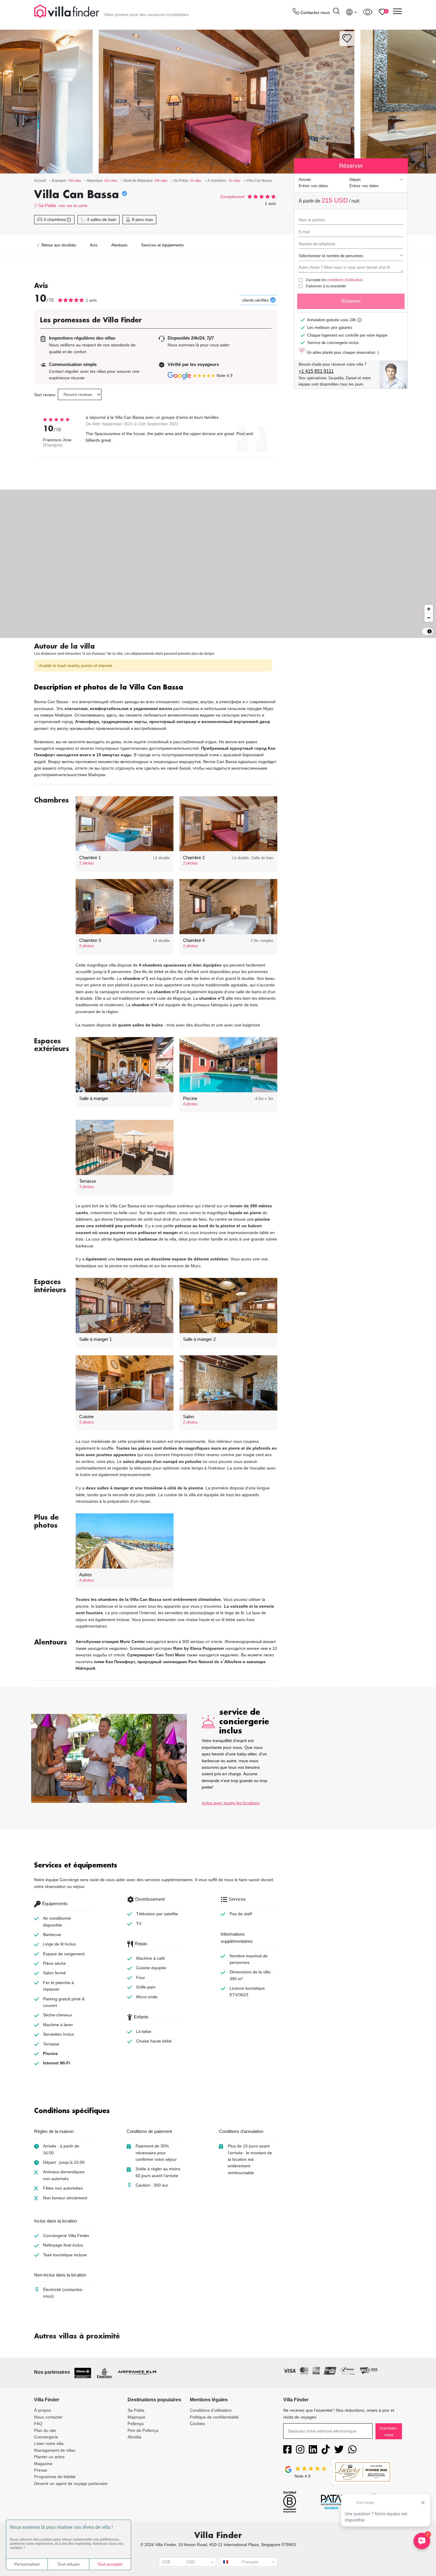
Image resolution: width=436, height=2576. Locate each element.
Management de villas (55, 2450)
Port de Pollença (143, 2430)
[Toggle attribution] (429, 631)
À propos (43, 2410)
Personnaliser (27, 2564)
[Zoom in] (429, 609)
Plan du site (45, 2430)
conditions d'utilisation (345, 280)
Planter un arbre (49, 2457)
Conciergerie (46, 2437)
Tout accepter (110, 2564)
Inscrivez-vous (389, 2431)
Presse (41, 2470)
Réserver (351, 301)
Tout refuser (69, 2564)
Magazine (43, 2464)
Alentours (119, 245)
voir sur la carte (73, 206)
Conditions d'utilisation (211, 2410)
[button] (156, 688)
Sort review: (45, 395)
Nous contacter (48, 2417)
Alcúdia (134, 2437)
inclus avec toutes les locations (231, 1803)
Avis (94, 245)
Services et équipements (163, 245)
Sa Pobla (47, 205)
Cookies (197, 2424)
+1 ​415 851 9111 (316, 371)
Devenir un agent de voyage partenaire (71, 2483)
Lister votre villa (49, 2443)
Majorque (136, 2417)
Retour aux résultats (58, 245)
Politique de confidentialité (214, 2417)
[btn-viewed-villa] (368, 12)
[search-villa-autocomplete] (336, 12)
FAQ (38, 2424)
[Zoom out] (429, 618)
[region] (218, 564)
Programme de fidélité (55, 2477)
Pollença (136, 2424)
